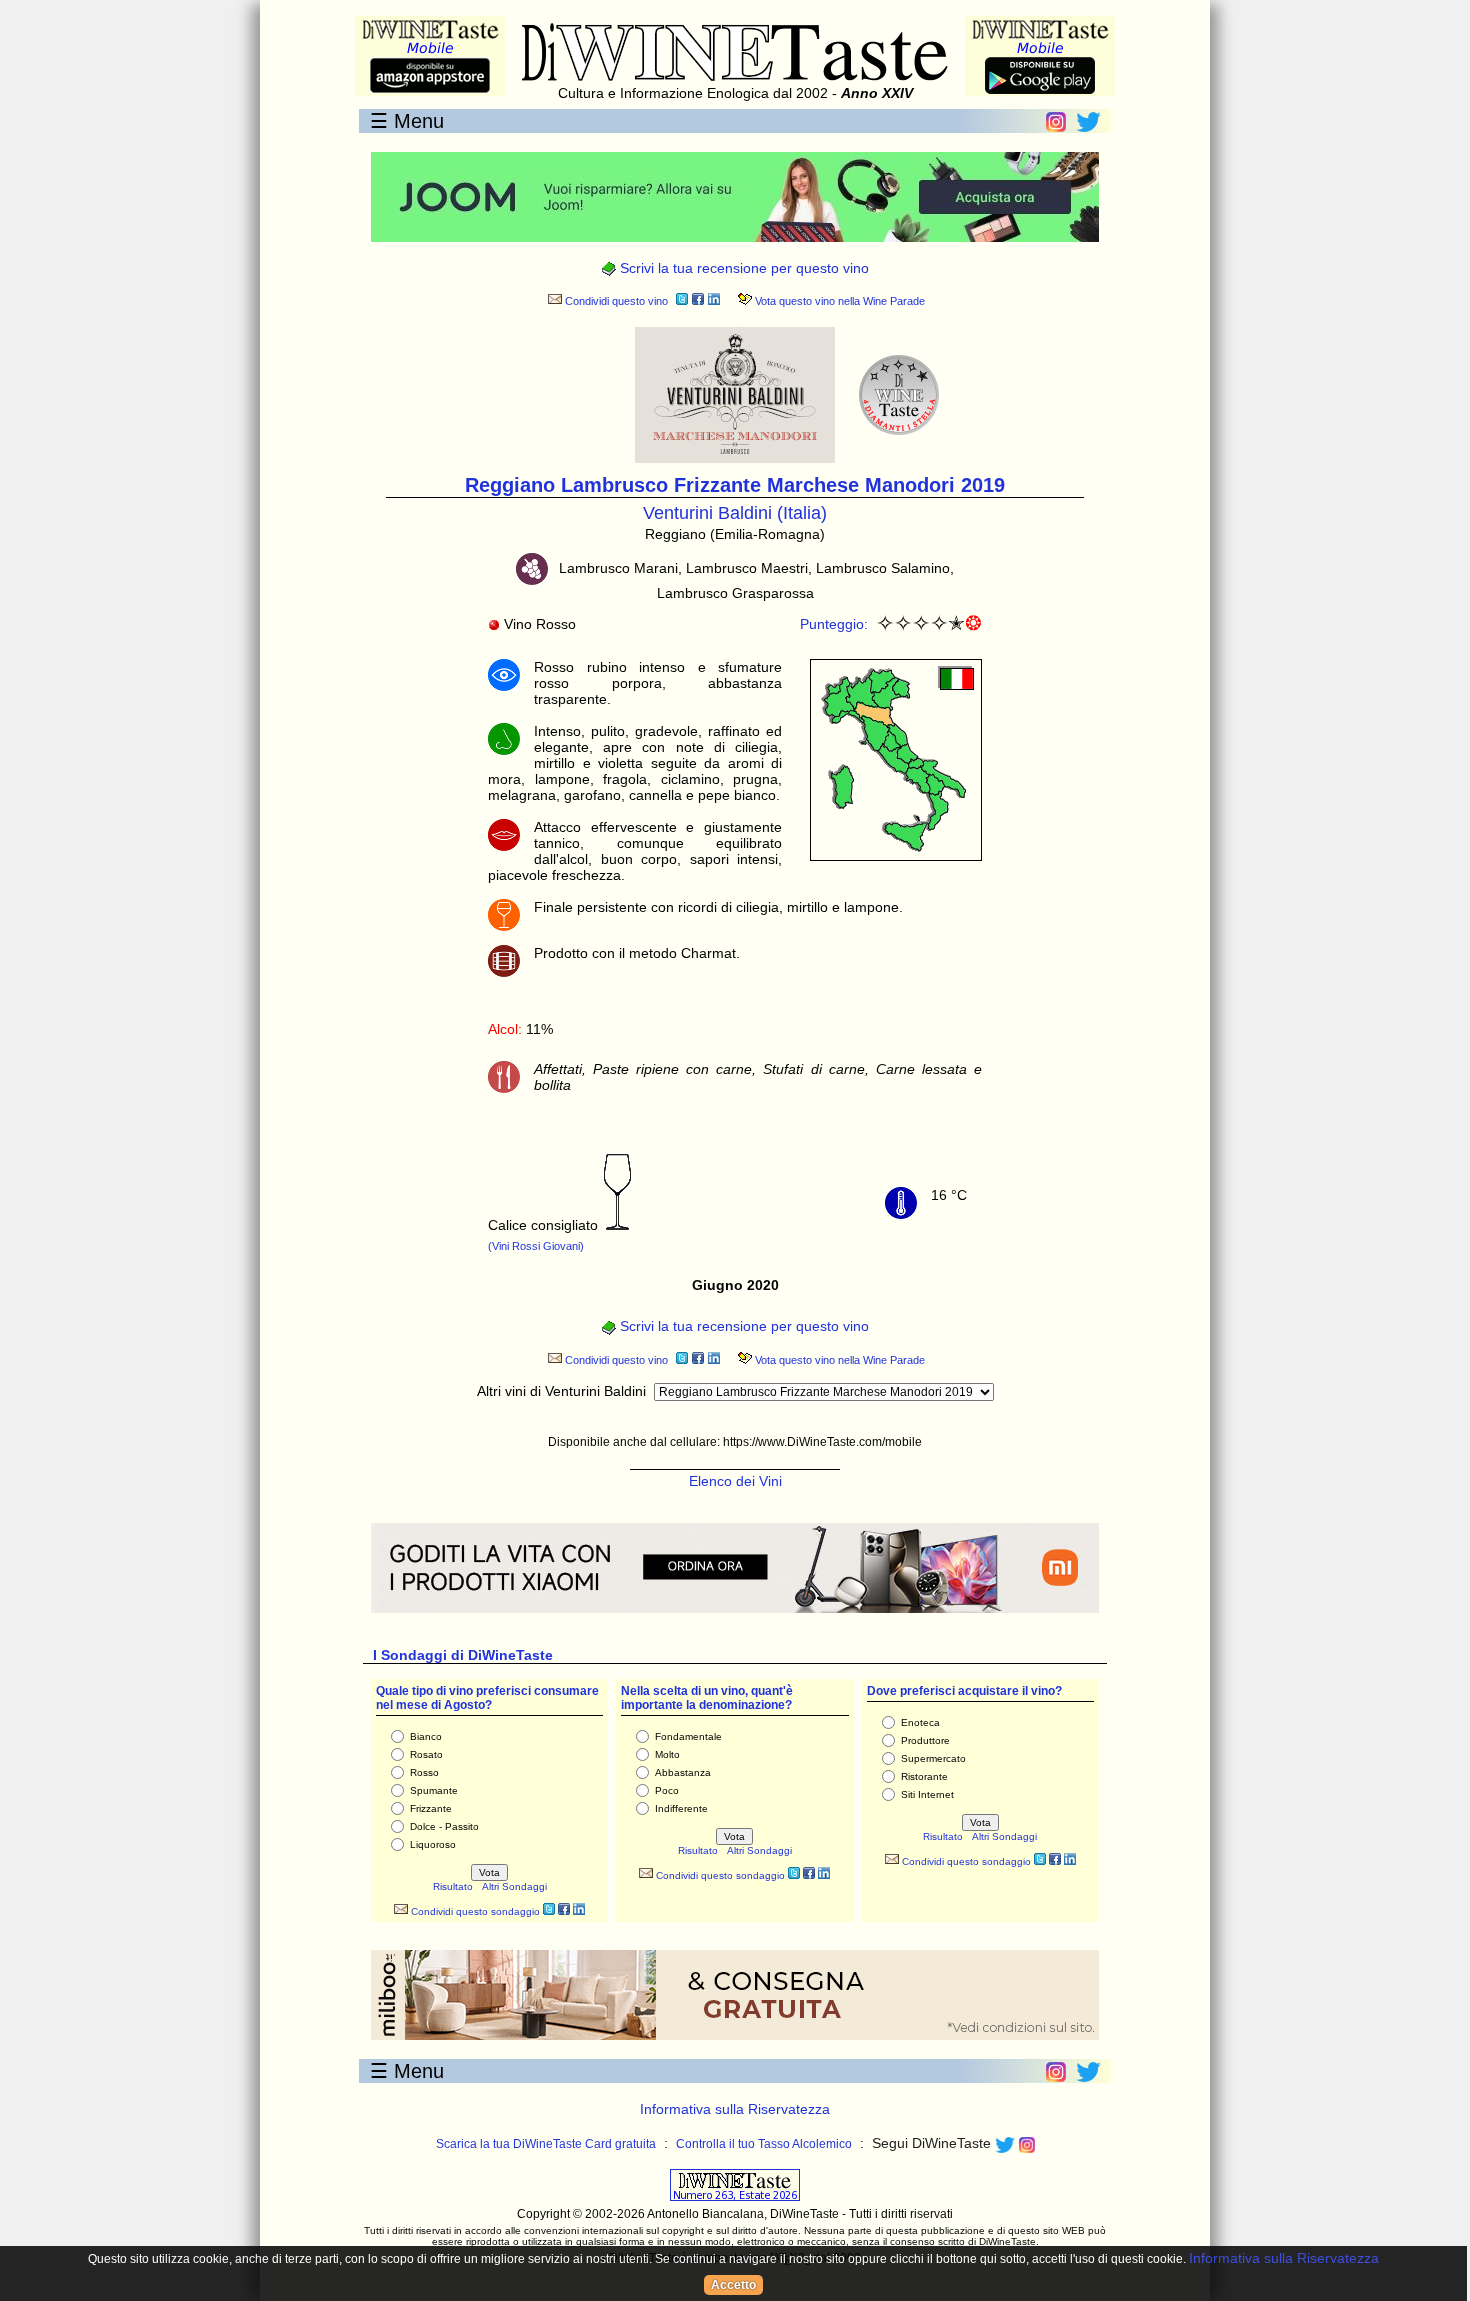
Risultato (453, 1886)
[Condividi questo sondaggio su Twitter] (549, 1911)
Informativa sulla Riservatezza (735, 2109)
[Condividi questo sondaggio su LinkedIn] (579, 1911)
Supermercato (933, 1758)
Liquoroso (433, 1844)
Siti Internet (927, 1794)
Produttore (925, 1740)
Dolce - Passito (444, 1826)
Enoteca (920, 1722)
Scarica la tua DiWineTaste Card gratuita (546, 2144)
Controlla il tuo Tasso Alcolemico (764, 2144)
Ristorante (924, 1776)
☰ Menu (407, 121)
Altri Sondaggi (514, 1886)
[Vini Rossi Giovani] (618, 1225)
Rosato (426, 1754)
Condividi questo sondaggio (474, 1911)
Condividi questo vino (615, 301)
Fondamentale (688, 1736)
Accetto (733, 2285)
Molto (667, 1754)
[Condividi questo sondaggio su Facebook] (564, 1911)
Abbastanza (683, 1772)
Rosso (424, 1772)
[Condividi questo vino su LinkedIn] (714, 301)
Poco (667, 1790)
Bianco (426, 1736)
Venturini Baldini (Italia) (735, 513)
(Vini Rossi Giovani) (536, 1246)
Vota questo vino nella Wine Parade (838, 301)
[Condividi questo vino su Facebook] (698, 301)
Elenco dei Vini (735, 1481)
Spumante (434, 1790)
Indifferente (681, 1808)
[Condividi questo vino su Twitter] (682, 301)
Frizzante (431, 1808)
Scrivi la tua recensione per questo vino (742, 268)
